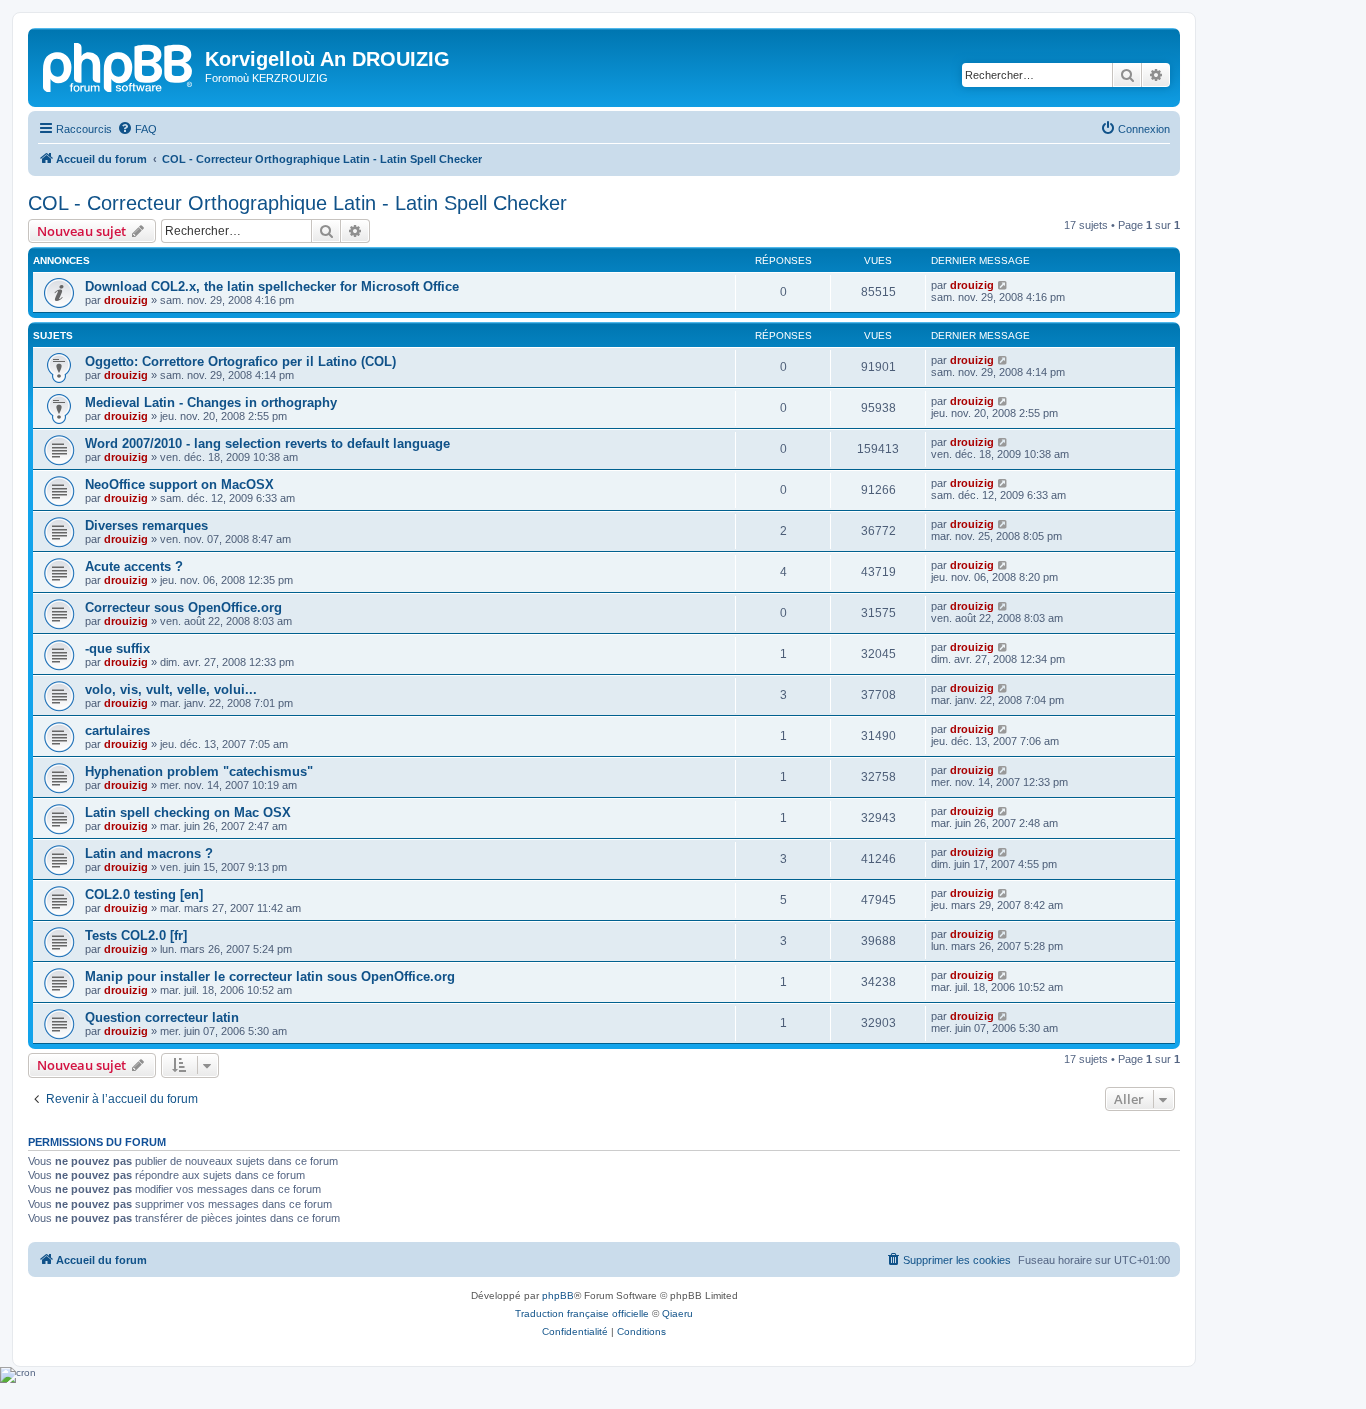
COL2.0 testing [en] (144, 894)
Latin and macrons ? (149, 853)
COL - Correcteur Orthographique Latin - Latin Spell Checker (297, 203)
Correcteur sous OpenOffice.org (183, 607)
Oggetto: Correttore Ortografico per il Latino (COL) (240, 361)
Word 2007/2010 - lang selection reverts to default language (267, 443)
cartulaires (117, 730)
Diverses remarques (146, 525)
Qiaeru (677, 1313)
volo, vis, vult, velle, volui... (171, 689)
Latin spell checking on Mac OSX (188, 812)
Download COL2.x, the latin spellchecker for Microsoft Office (272, 286)
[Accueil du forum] (119, 65)
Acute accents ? (134, 566)
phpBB (558, 1295)
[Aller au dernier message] (1003, 285)
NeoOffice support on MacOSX (179, 484)
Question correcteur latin (162, 1017)
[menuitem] (137, 129)
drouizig (126, 300)
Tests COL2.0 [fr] (136, 935)
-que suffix (117, 648)
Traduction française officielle (582, 1313)
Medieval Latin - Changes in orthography (211, 402)
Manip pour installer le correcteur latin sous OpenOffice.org (270, 976)
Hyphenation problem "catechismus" (199, 771)
